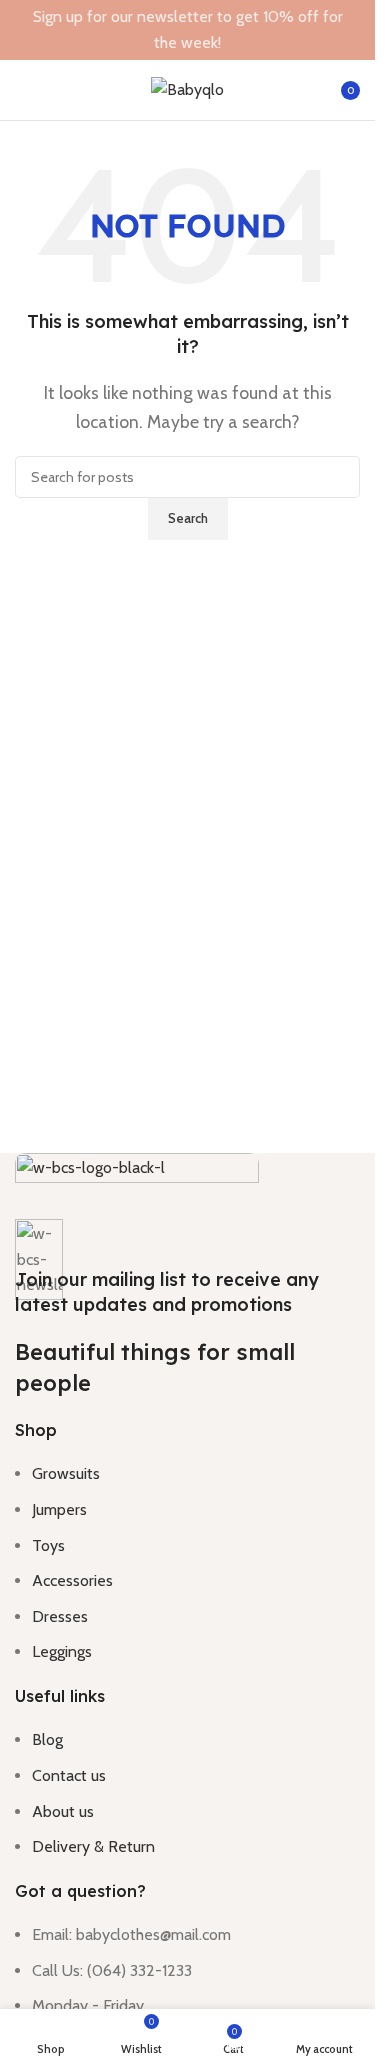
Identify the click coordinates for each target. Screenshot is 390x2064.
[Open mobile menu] (23, 90)
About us (63, 1811)
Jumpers (59, 1509)
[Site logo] (187, 88)
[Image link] (137, 1184)
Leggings (62, 1651)
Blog (47, 1739)
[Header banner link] (187, 30)
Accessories (72, 1580)
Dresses (60, 1616)
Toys (48, 1545)
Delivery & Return (93, 1846)
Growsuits (66, 1473)
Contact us (69, 1775)
